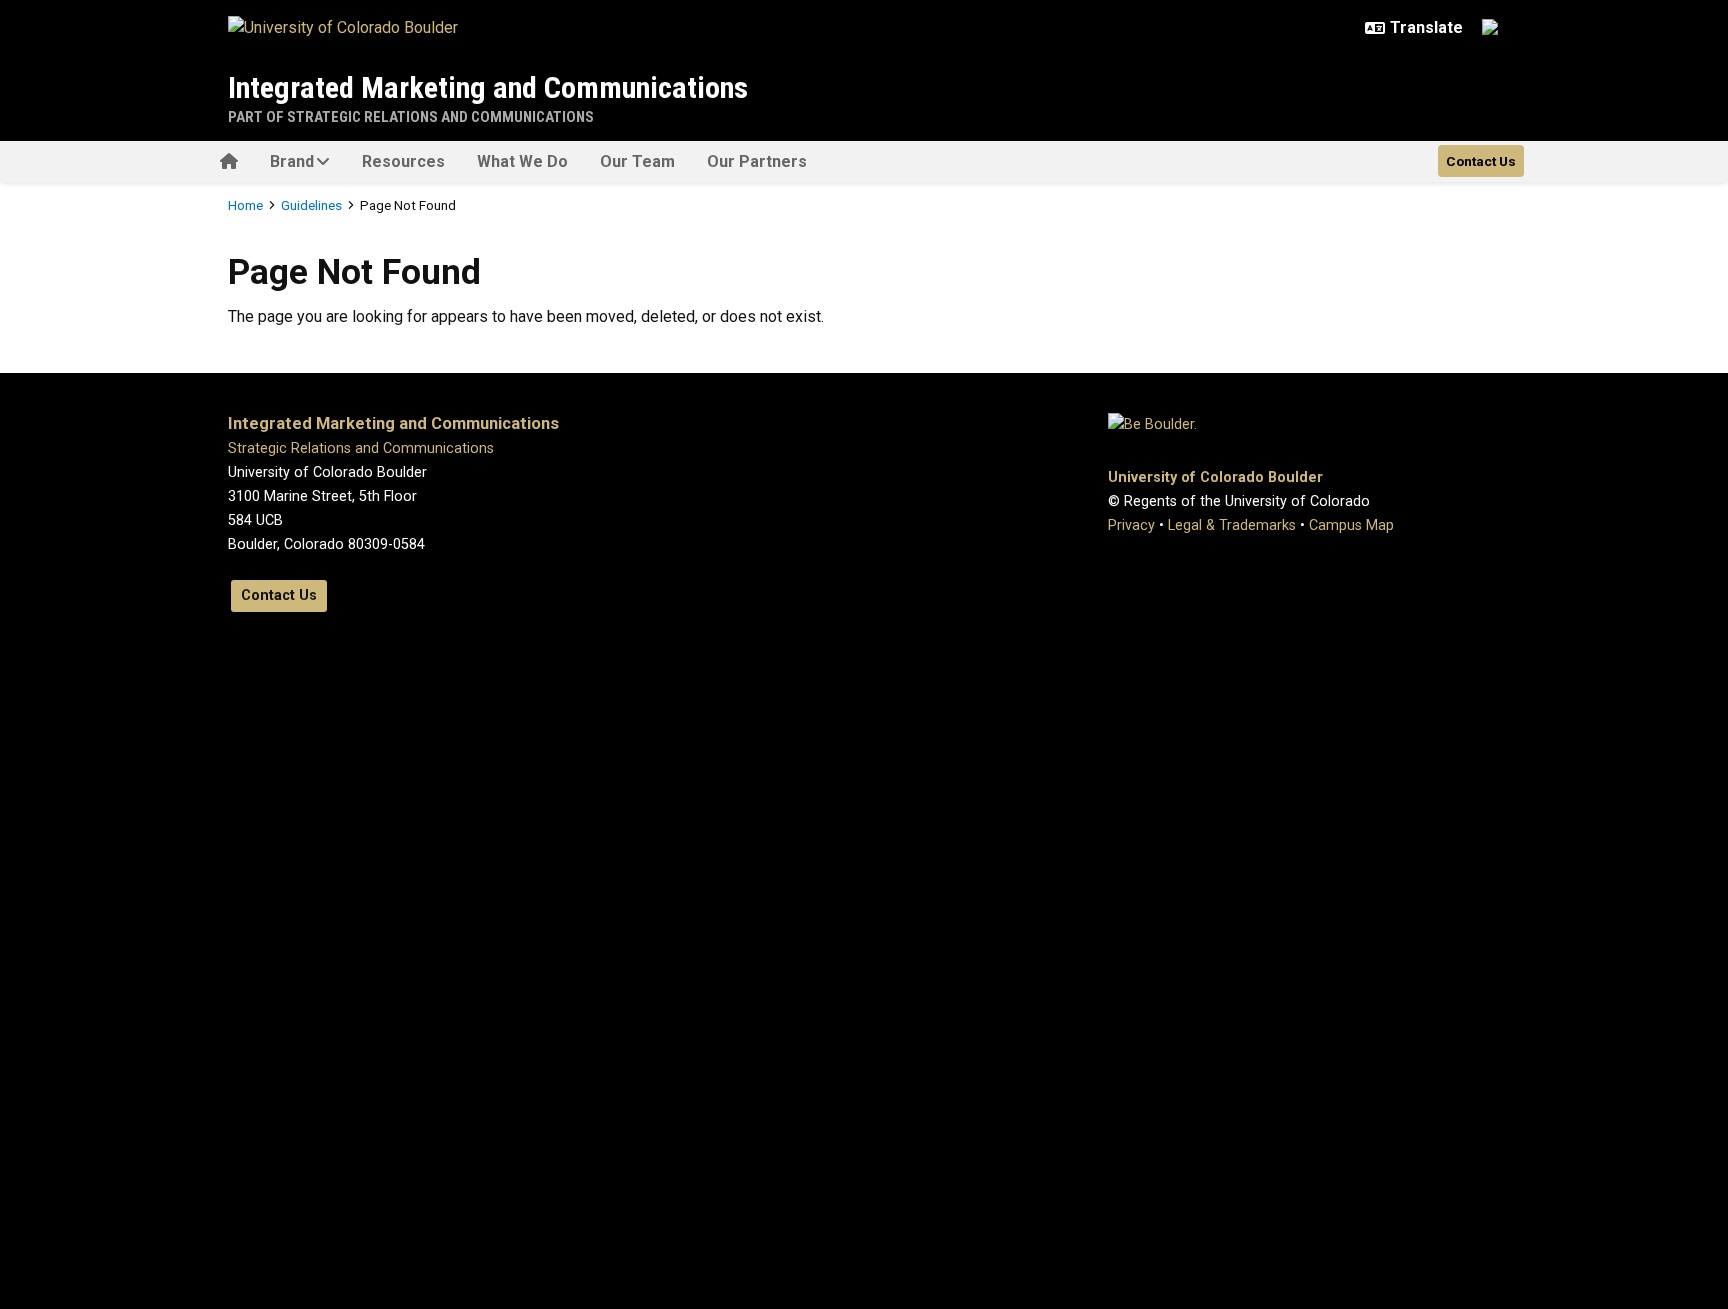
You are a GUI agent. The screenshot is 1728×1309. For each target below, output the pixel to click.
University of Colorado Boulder (1215, 477)
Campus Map (1351, 525)
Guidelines (311, 205)
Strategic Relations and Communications (361, 448)
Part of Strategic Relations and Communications (411, 117)
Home (245, 205)
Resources (403, 161)
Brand (292, 161)
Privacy (1131, 525)
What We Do (522, 161)
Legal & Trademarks (1232, 525)
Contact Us (1481, 161)
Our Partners (757, 161)
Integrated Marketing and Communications (488, 87)
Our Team (637, 161)
